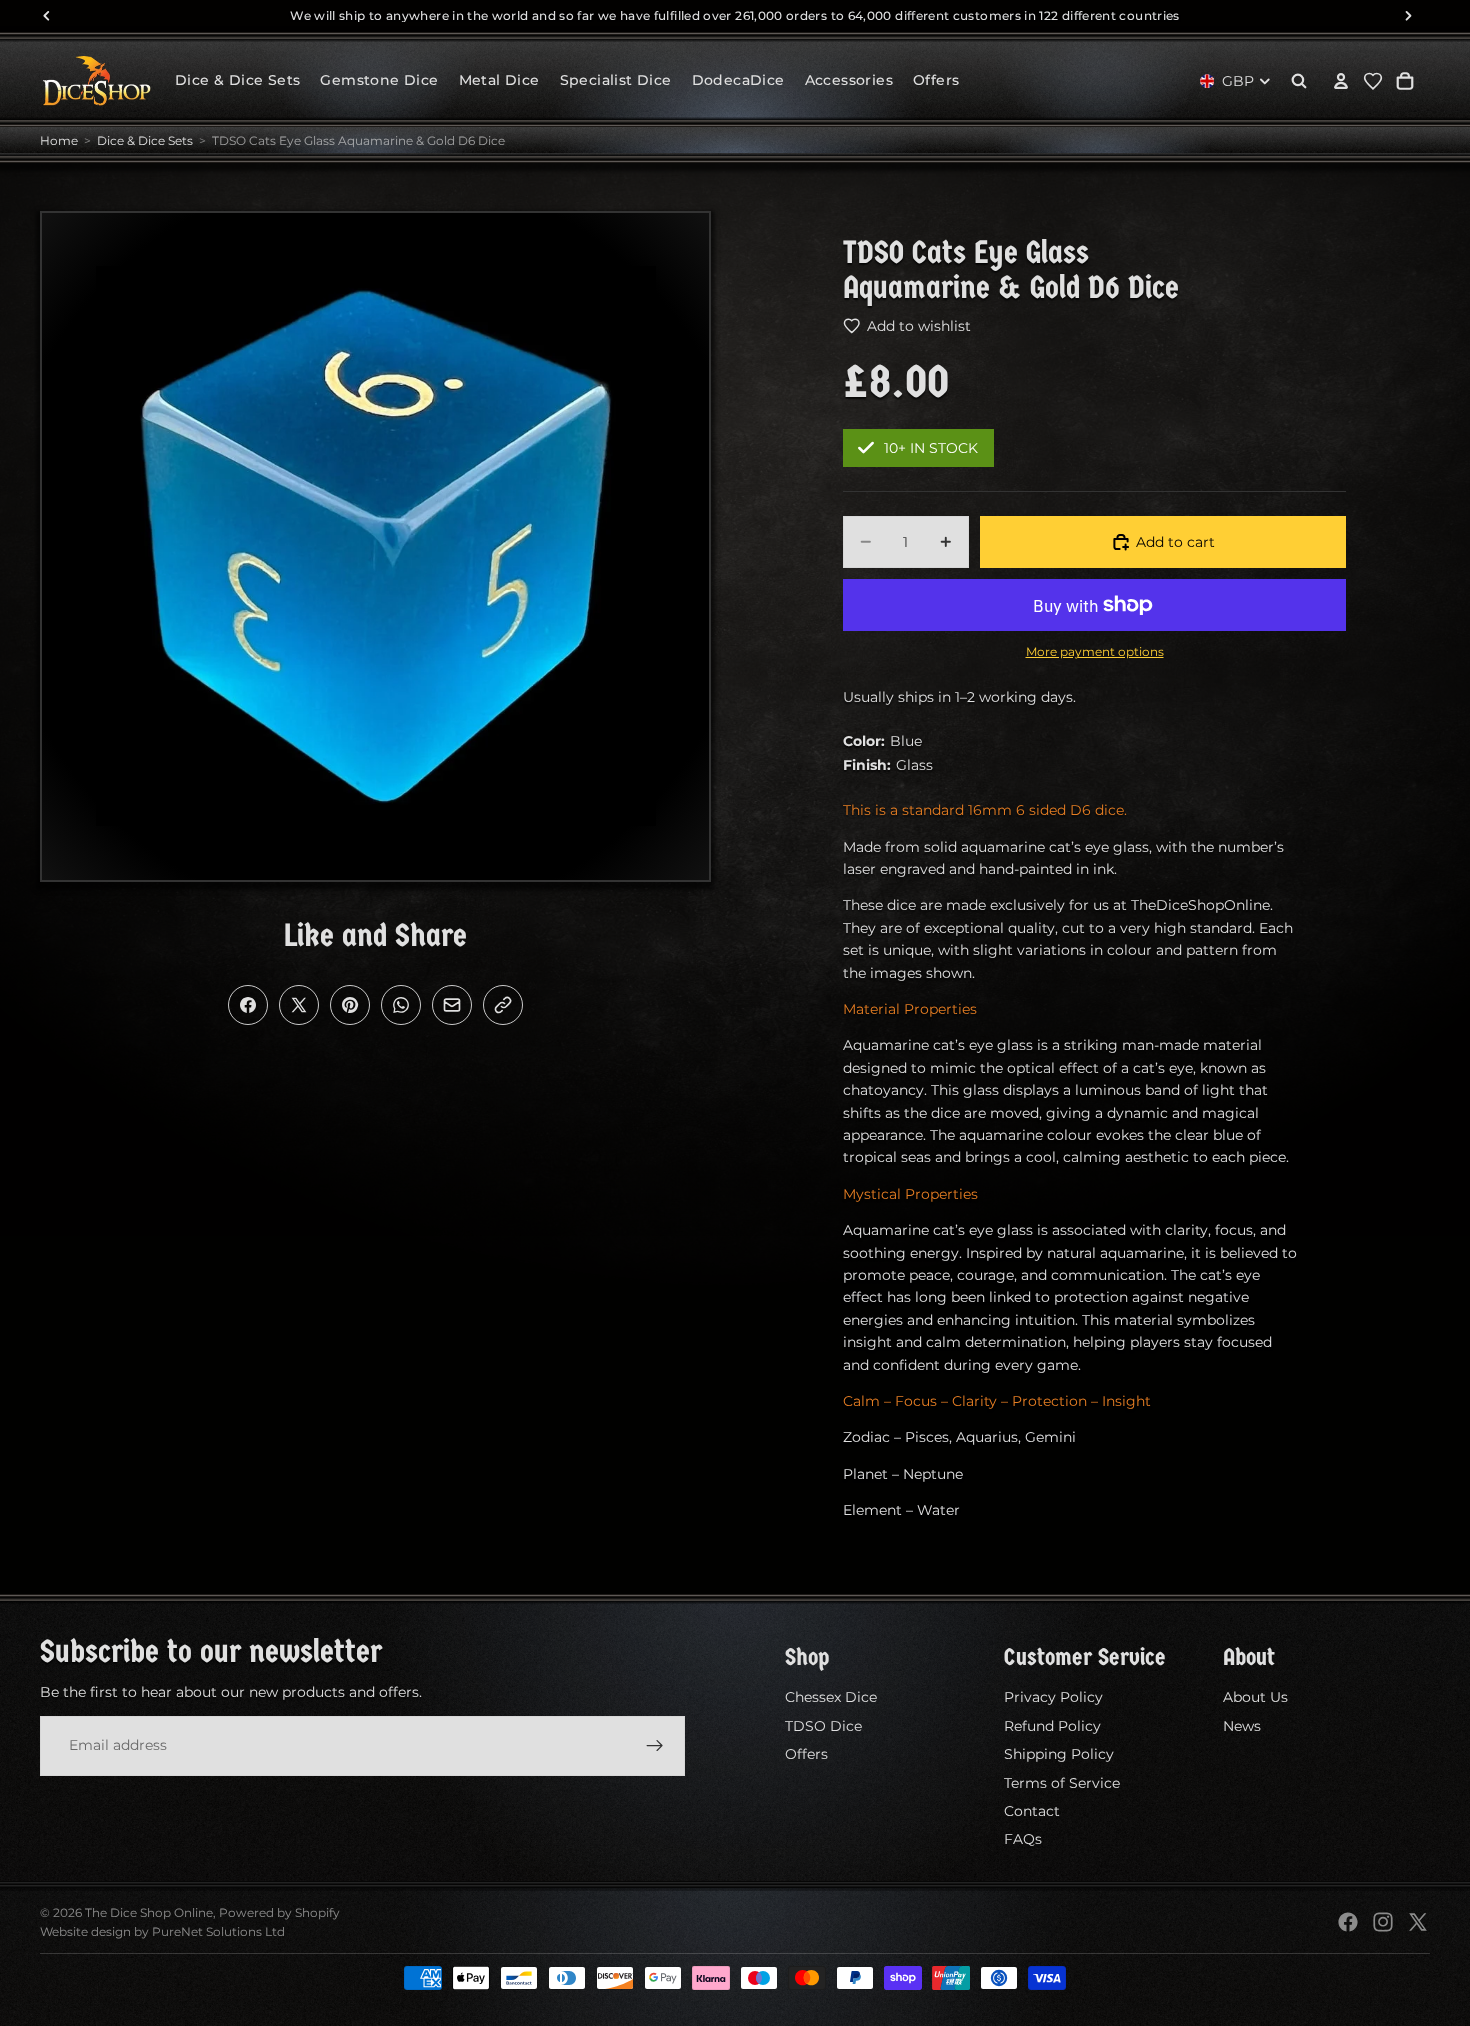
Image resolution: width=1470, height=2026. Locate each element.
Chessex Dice (831, 1697)
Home (59, 140)
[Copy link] (503, 1005)
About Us (1255, 1697)
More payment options (1095, 652)
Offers (806, 1754)
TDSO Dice (823, 1726)
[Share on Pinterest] (350, 1005)
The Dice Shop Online (149, 1912)
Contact (1032, 1811)
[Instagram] (1383, 1922)
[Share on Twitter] (299, 1005)
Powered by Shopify (279, 1912)
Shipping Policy (1059, 1754)
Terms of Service (1062, 1782)
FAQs (1023, 1839)
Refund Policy (1052, 1726)
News (1242, 1726)
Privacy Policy (1053, 1697)
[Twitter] (1418, 1922)
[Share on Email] (452, 1005)
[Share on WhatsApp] (401, 1005)
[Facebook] (1348, 1922)
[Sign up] (655, 1745)
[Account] (1341, 81)
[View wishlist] (1373, 81)
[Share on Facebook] (248, 1005)
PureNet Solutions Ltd (218, 1931)
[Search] (1299, 81)
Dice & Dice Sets (145, 140)
